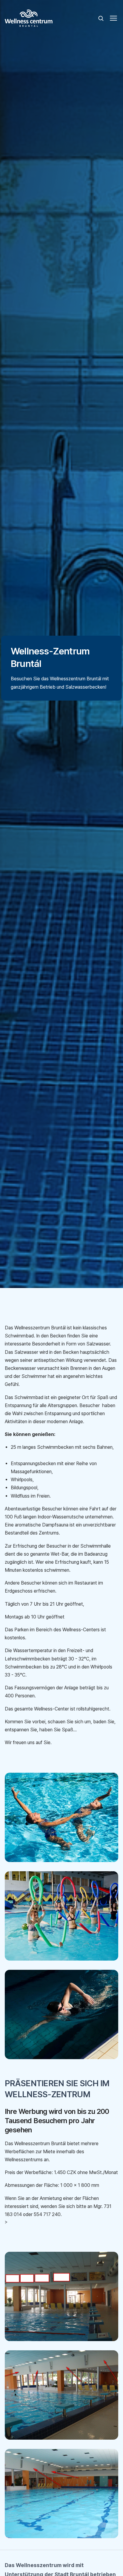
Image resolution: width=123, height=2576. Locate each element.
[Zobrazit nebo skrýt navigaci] (113, 18)
